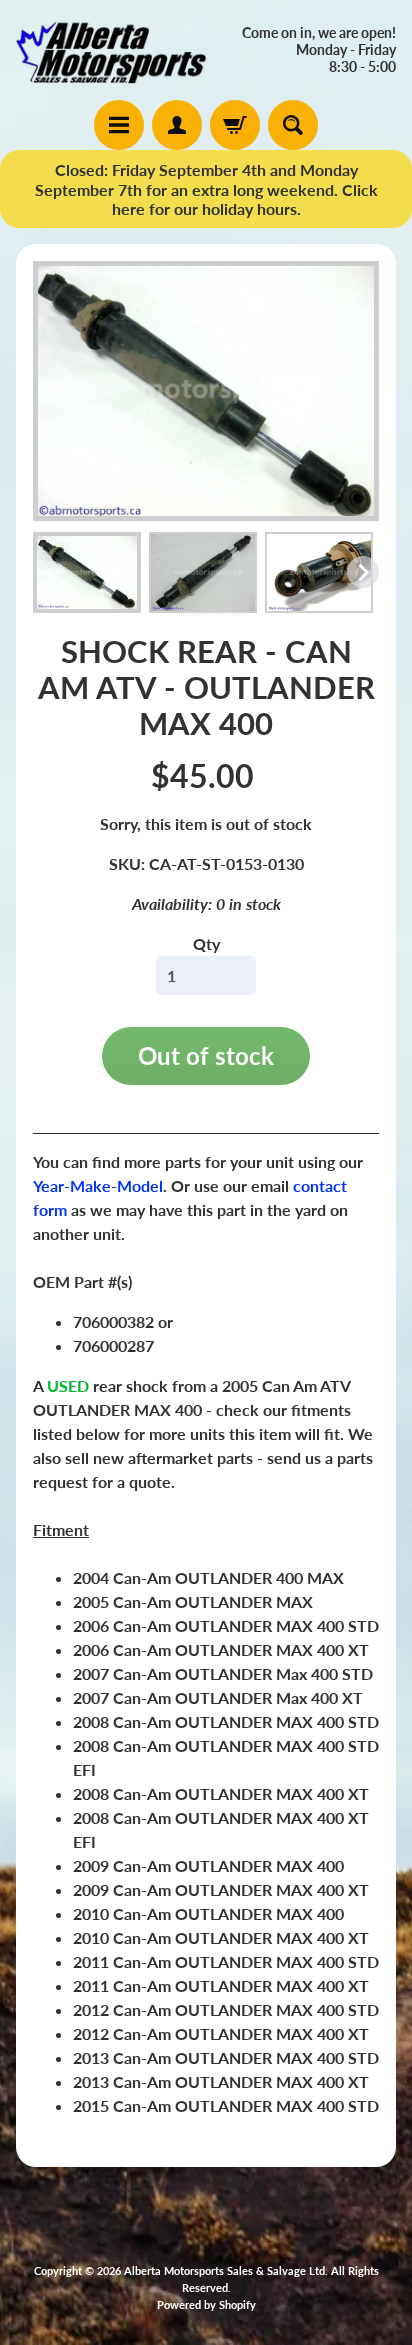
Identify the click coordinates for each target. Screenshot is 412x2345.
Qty (206, 943)
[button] (87, 572)
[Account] (177, 125)
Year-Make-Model (98, 1185)
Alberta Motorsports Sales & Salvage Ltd (224, 2270)
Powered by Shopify (206, 2304)
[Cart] (235, 125)
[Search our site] (293, 125)
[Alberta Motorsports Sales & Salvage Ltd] (111, 50)
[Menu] (119, 125)
